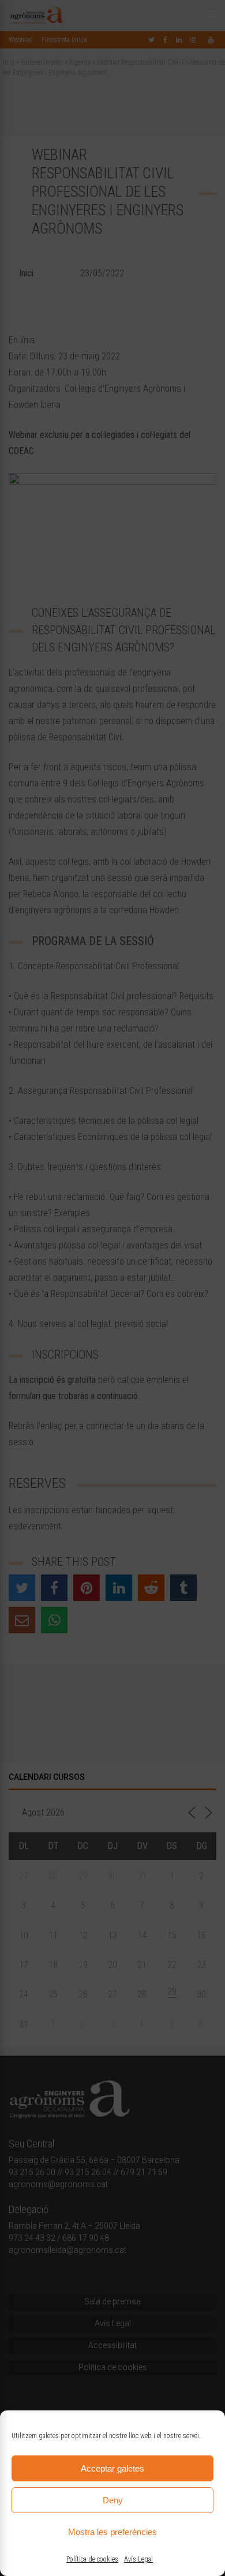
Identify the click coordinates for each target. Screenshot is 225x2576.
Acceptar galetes (112, 2468)
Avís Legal (138, 2559)
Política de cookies (92, 2559)
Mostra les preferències (112, 2532)
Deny (113, 2500)
